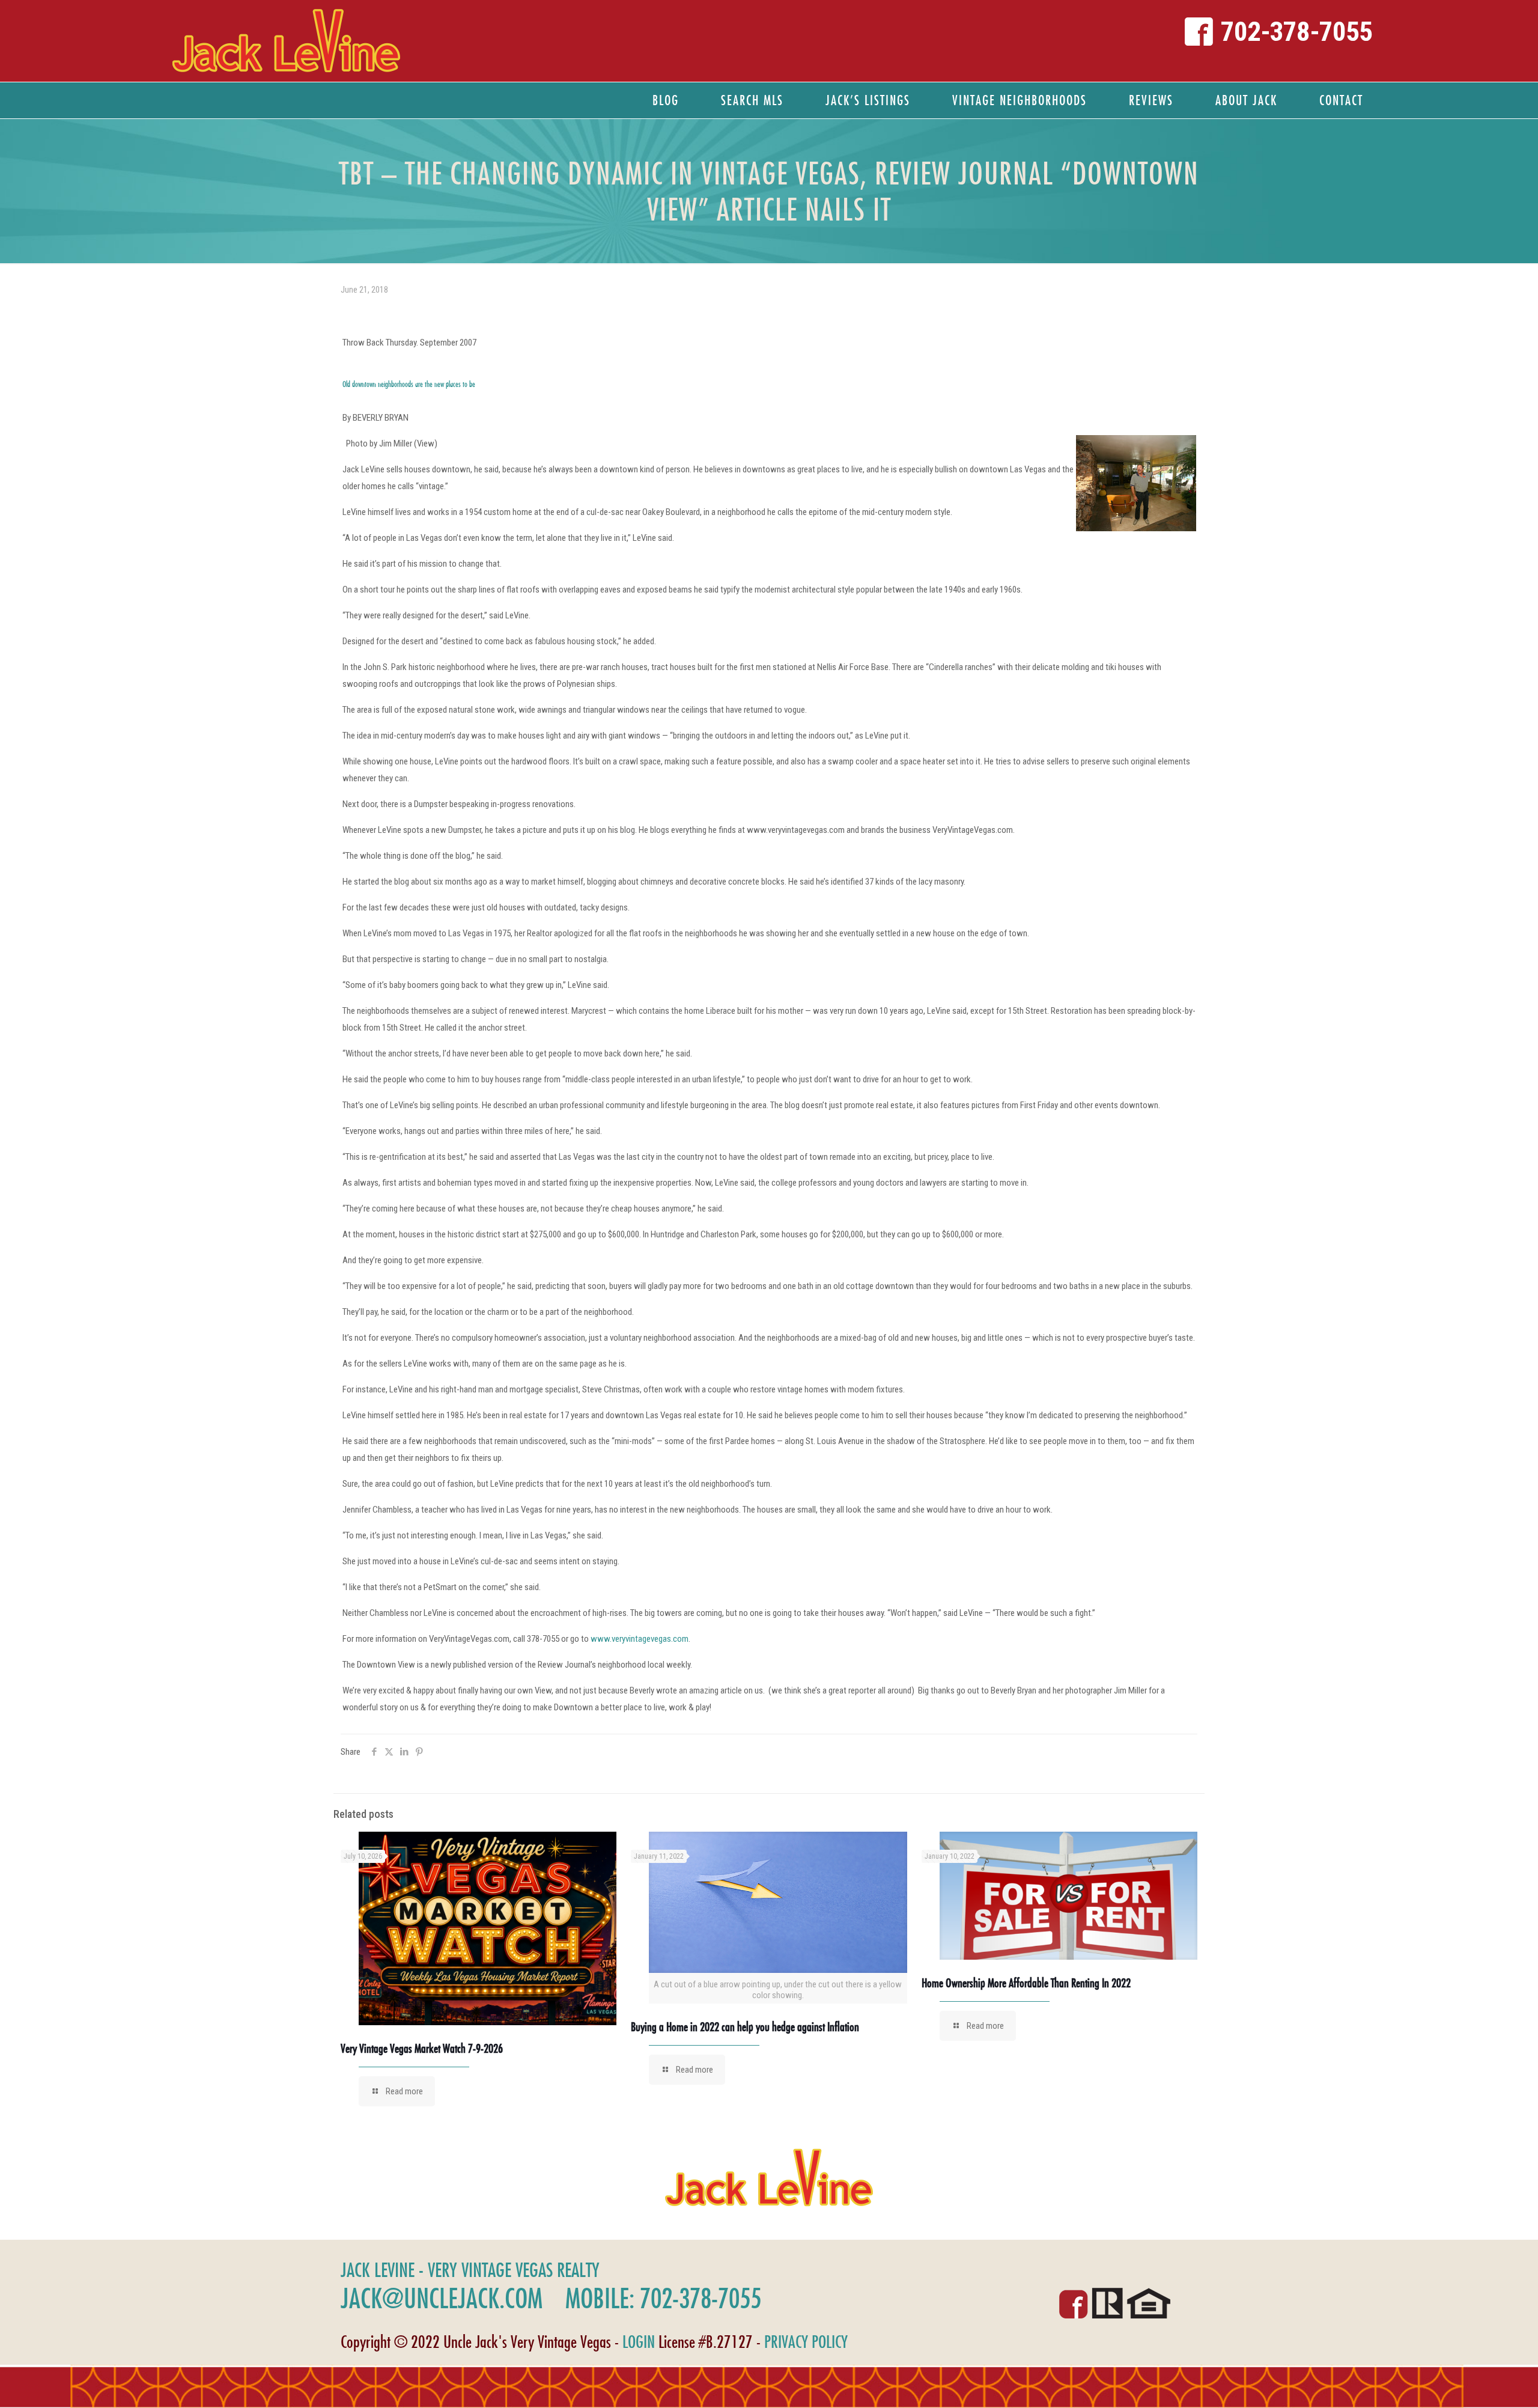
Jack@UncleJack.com (442, 2298)
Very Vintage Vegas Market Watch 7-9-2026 (422, 2048)
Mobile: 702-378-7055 (663, 2298)
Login (639, 2342)
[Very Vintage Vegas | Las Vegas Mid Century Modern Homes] (286, 41)
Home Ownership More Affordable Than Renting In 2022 (1026, 1983)
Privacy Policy (806, 2342)
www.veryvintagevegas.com (640, 1639)
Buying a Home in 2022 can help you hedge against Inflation (745, 2027)
